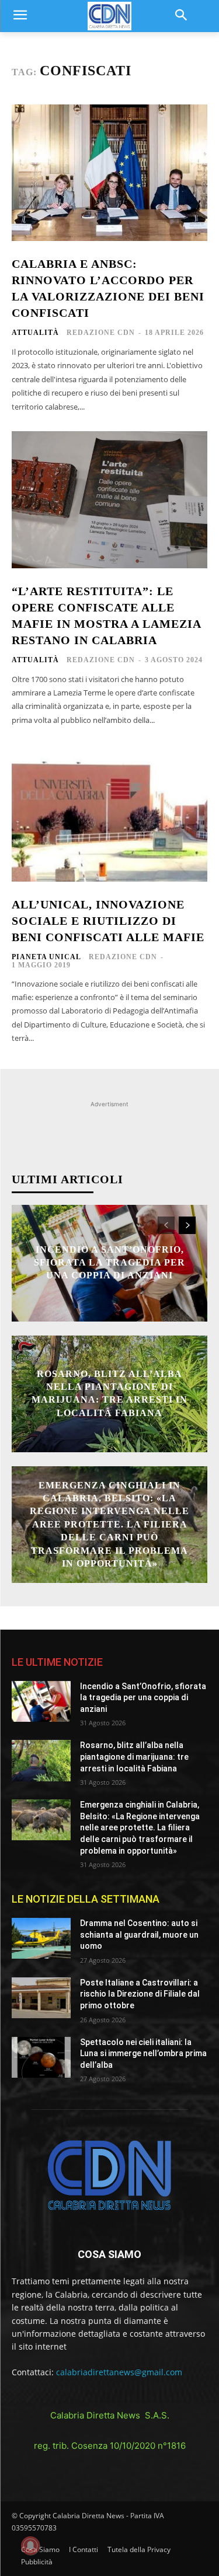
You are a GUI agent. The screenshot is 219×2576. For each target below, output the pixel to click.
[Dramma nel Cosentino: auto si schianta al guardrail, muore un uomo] (41, 1938)
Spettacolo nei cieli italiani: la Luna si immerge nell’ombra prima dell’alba (143, 2054)
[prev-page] (166, 1225)
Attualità (35, 333)
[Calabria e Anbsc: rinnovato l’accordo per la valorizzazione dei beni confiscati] (109, 173)
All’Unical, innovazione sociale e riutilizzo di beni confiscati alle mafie (108, 921)
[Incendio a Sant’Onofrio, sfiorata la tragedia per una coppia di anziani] (41, 1701)
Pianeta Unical (46, 957)
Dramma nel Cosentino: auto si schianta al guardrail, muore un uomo (139, 1934)
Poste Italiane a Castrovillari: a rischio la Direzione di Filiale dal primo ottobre (140, 1994)
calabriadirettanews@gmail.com (119, 2372)
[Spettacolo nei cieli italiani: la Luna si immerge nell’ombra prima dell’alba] (41, 2057)
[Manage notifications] (30, 2546)
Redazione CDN (101, 333)
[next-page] (187, 1225)
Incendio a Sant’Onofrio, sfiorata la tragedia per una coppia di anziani (109, 1263)
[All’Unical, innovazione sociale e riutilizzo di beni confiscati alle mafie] (109, 813)
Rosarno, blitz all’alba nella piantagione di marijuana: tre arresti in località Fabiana (134, 1757)
